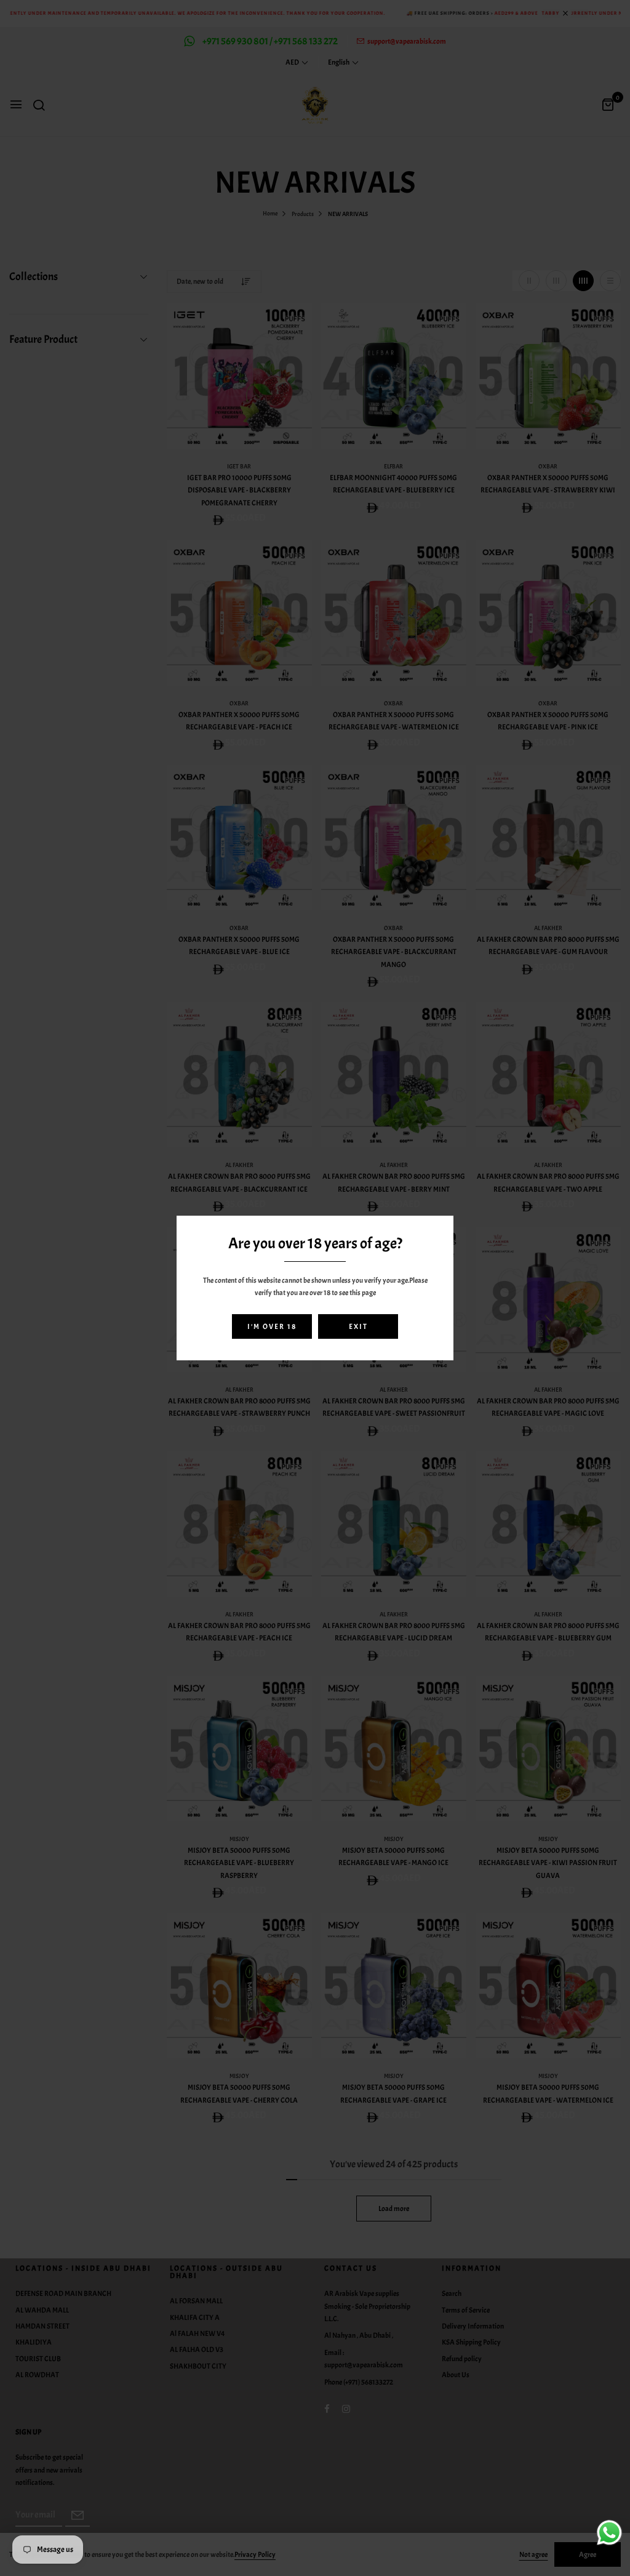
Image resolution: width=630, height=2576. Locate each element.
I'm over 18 (272, 1326)
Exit (358, 1326)
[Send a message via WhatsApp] (609, 2533)
